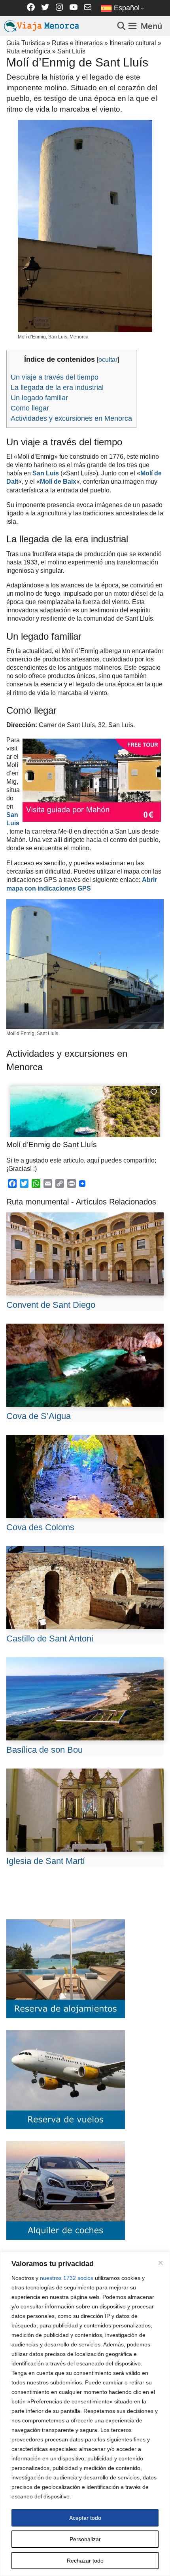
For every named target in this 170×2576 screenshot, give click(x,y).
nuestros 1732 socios (67, 2278)
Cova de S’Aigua (39, 1416)
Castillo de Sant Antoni (50, 1638)
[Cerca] (161, 2263)
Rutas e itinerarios (77, 43)
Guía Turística (26, 43)
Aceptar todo (85, 2518)
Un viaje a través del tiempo (55, 377)
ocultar (108, 360)
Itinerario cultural (133, 43)
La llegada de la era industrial (57, 388)
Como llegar (30, 408)
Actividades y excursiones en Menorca (71, 418)
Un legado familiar (39, 398)
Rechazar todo (85, 2561)
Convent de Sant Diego (51, 1305)
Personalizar (85, 2539)
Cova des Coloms (40, 1527)
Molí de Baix (58, 481)
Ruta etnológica (28, 51)
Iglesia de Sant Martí (46, 1861)
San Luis (46, 473)
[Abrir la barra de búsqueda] (122, 26)
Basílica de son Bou (44, 1750)
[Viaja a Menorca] (43, 26)
